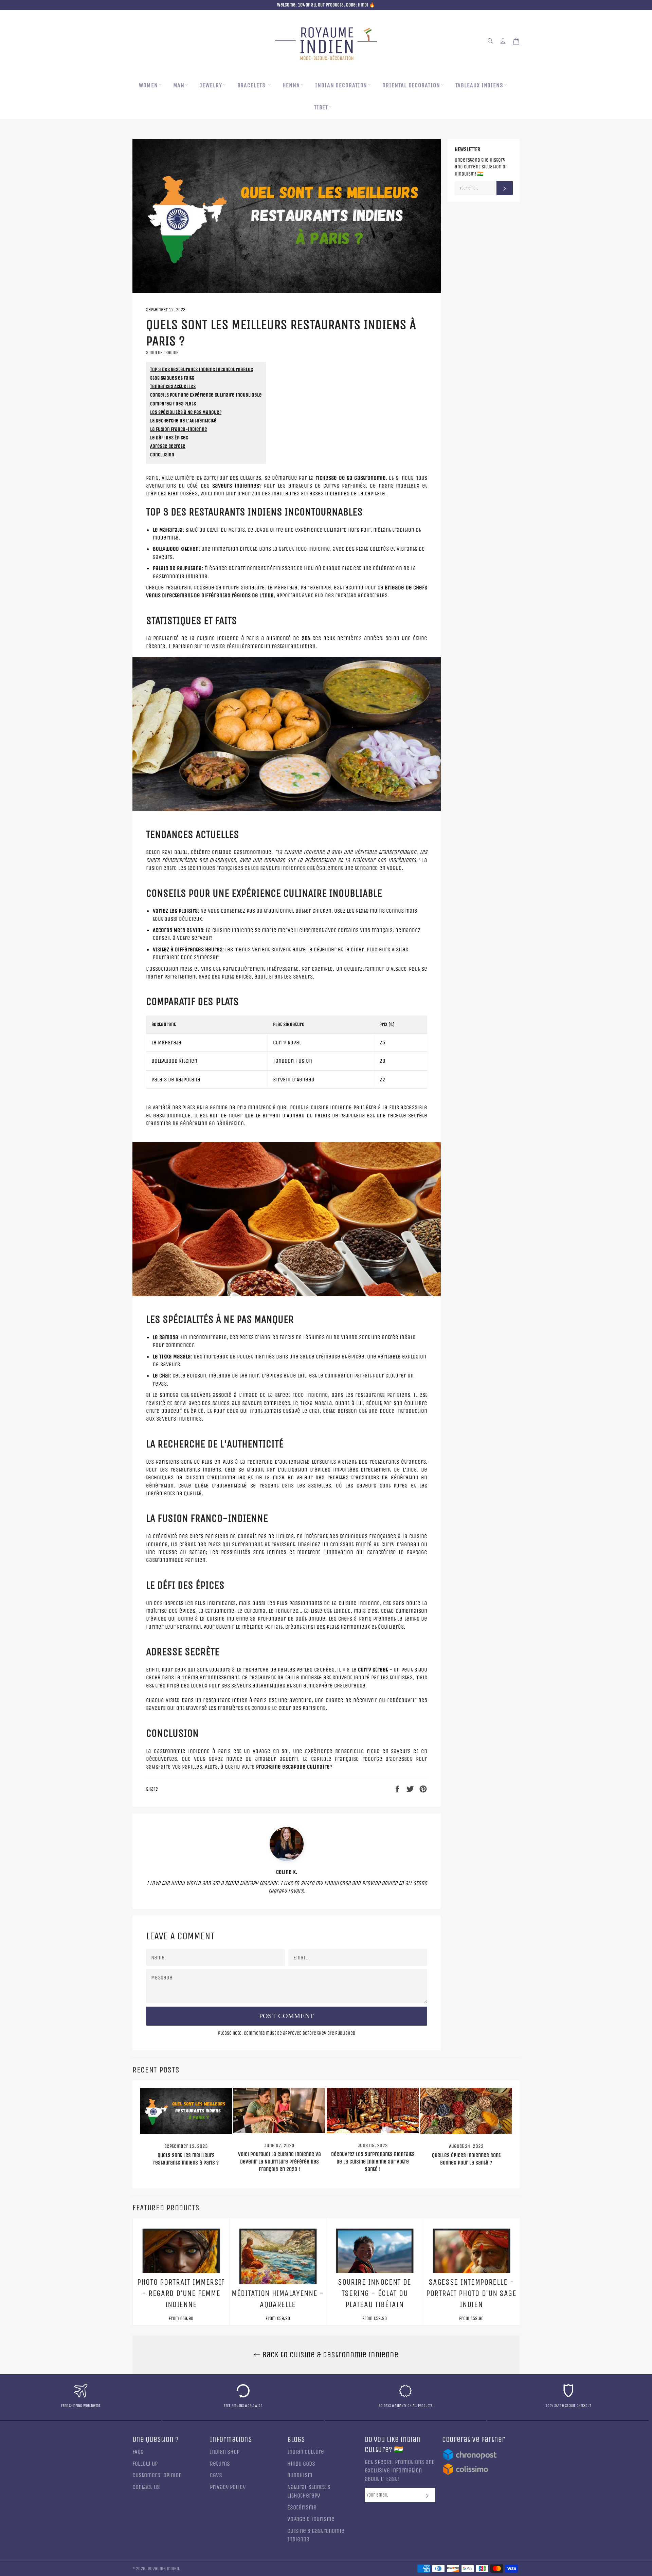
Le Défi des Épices (169, 438)
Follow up (145, 2464)
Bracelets (252, 85)
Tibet (321, 107)
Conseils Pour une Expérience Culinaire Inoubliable (206, 395)
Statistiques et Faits (172, 378)
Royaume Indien (163, 2569)
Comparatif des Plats (173, 404)
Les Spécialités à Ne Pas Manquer (186, 412)
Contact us (146, 2487)
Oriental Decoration (411, 85)
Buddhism (300, 2475)
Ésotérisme (302, 2508)
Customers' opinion (157, 2475)
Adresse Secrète (168, 446)
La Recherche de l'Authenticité (183, 421)
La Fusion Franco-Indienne (179, 429)
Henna (291, 85)
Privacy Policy (228, 2487)
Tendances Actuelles (173, 386)
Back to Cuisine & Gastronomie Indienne (329, 2355)
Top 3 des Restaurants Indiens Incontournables (202, 369)
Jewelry (211, 85)
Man (179, 85)
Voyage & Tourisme (311, 2519)
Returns (220, 2464)
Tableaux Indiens (479, 85)
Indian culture (306, 2452)
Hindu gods (301, 2464)
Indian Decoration (341, 85)
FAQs (138, 2452)
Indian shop (225, 2452)
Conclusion (162, 455)
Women (148, 85)
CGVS (216, 2475)
